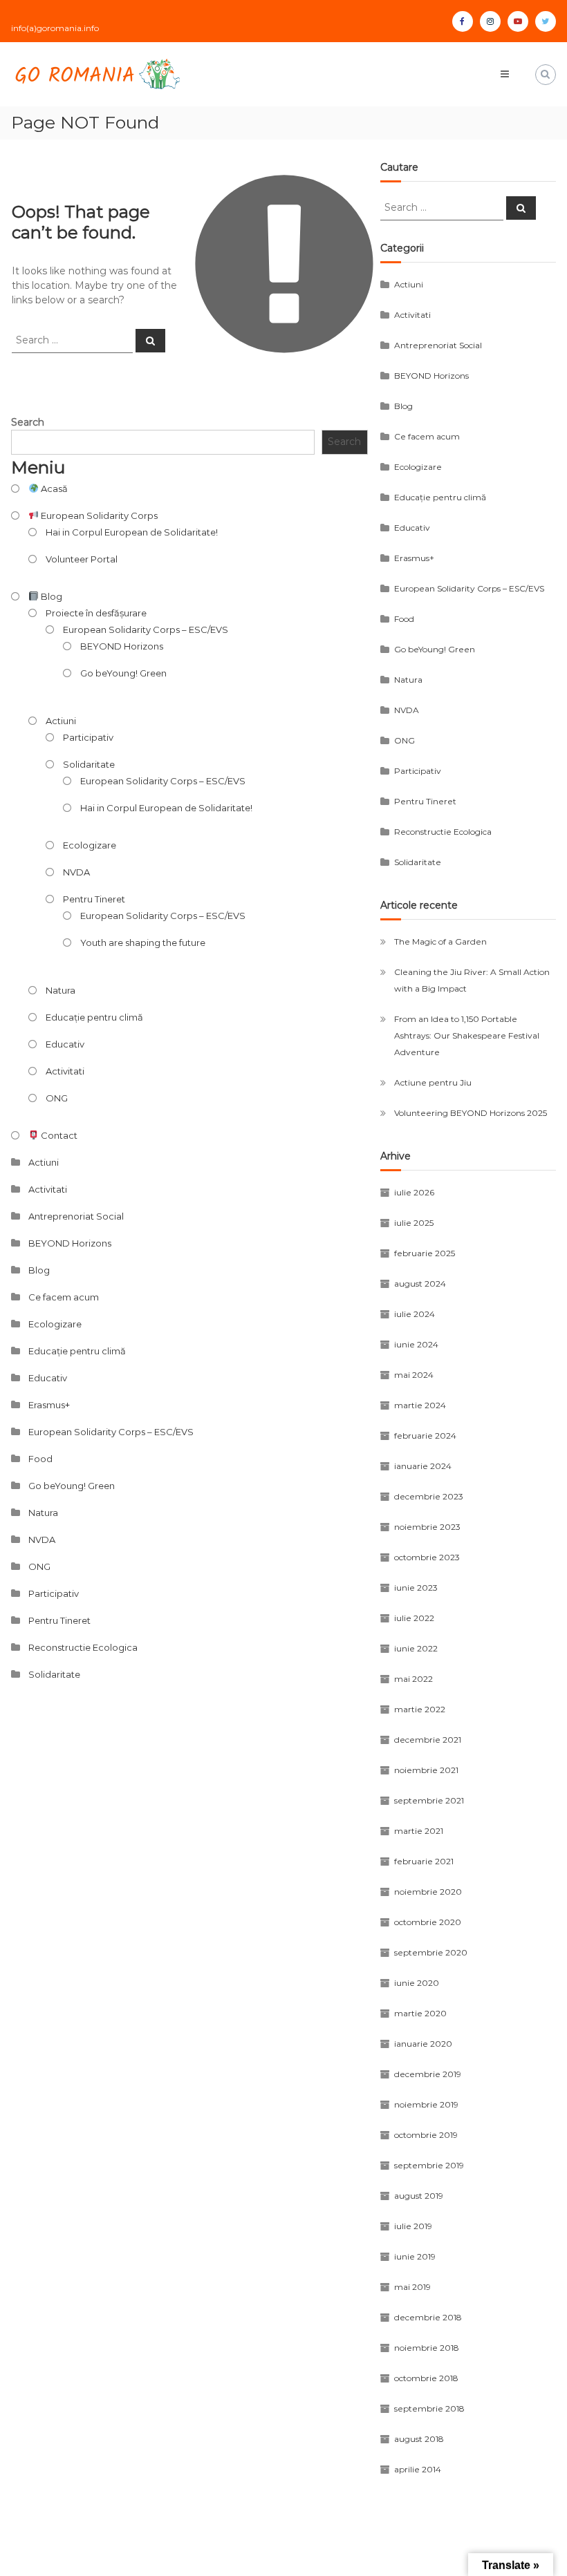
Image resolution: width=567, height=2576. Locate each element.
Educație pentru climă (94, 1017)
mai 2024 (414, 1375)
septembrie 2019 (429, 2165)
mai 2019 (412, 2287)
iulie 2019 (413, 2226)
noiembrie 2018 (427, 2348)
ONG (57, 1098)
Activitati (65, 1071)
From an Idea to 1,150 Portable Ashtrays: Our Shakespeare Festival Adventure (467, 1035)
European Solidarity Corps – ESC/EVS (146, 629)
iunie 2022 (416, 1648)
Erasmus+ (49, 1405)
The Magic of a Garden (440, 941)
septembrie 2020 (431, 1952)
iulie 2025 (414, 1223)
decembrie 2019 (428, 2074)
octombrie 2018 (426, 2378)
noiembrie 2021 (426, 1770)
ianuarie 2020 (423, 2044)
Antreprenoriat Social (76, 1216)
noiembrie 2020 (428, 1892)
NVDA (76, 872)
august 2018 (419, 2439)
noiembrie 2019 (426, 2104)
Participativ (88, 737)
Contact (58, 1135)
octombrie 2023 (427, 1557)
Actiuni (61, 721)
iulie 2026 (414, 1192)
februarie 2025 (425, 1253)
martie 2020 (420, 2013)
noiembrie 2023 (427, 1527)
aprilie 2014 (418, 2469)
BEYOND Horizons (122, 646)
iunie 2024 (416, 1344)
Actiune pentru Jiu (433, 1082)
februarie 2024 (425, 1436)
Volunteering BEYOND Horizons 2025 (471, 1113)
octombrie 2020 (428, 1922)
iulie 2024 (415, 1314)
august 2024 (420, 1284)
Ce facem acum (64, 1297)
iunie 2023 (416, 1588)
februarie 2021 (424, 1861)
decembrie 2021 (428, 1740)
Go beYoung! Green (123, 673)
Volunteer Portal (82, 559)
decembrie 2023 (429, 1496)
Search (28, 422)
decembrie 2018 (428, 2317)
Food (40, 1459)
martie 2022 (420, 1709)
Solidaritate (89, 764)
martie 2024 (420, 1405)
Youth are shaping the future (143, 943)
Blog (50, 596)
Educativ (65, 1044)
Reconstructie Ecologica (83, 1647)
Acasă (53, 489)
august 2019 (419, 2196)
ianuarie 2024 (423, 1466)
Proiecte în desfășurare (96, 613)
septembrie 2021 (429, 1800)
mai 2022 (413, 1679)
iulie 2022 (414, 1618)
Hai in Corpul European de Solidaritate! (132, 532)
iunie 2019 (415, 2256)
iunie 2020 (417, 1983)
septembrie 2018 (429, 2408)
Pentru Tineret (94, 899)
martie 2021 (419, 1831)
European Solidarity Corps (98, 515)
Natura (61, 990)
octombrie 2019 (426, 2135)
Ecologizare (90, 845)
